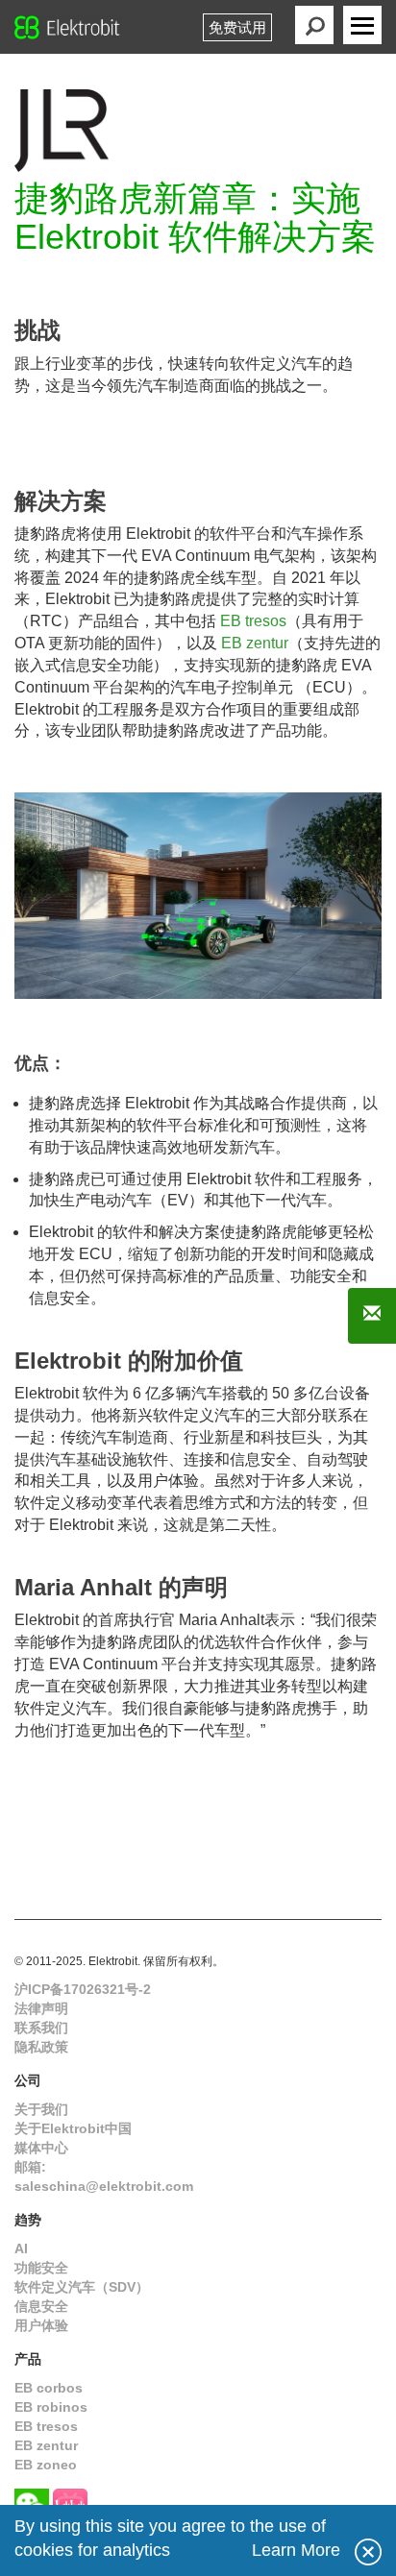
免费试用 (237, 27)
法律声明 (41, 2008)
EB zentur (255, 643)
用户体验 (41, 2325)
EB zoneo (46, 2465)
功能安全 (41, 2268)
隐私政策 (41, 2047)
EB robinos (51, 2407)
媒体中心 (41, 2148)
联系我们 (41, 2028)
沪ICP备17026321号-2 (83, 1989)
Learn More (296, 2550)
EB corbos (49, 2388)
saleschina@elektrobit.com (104, 2186)
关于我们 (41, 2109)
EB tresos (253, 621)
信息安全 (41, 2306)
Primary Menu (362, 25)
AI (21, 2248)
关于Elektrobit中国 (73, 2128)
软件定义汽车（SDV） (82, 2287)
